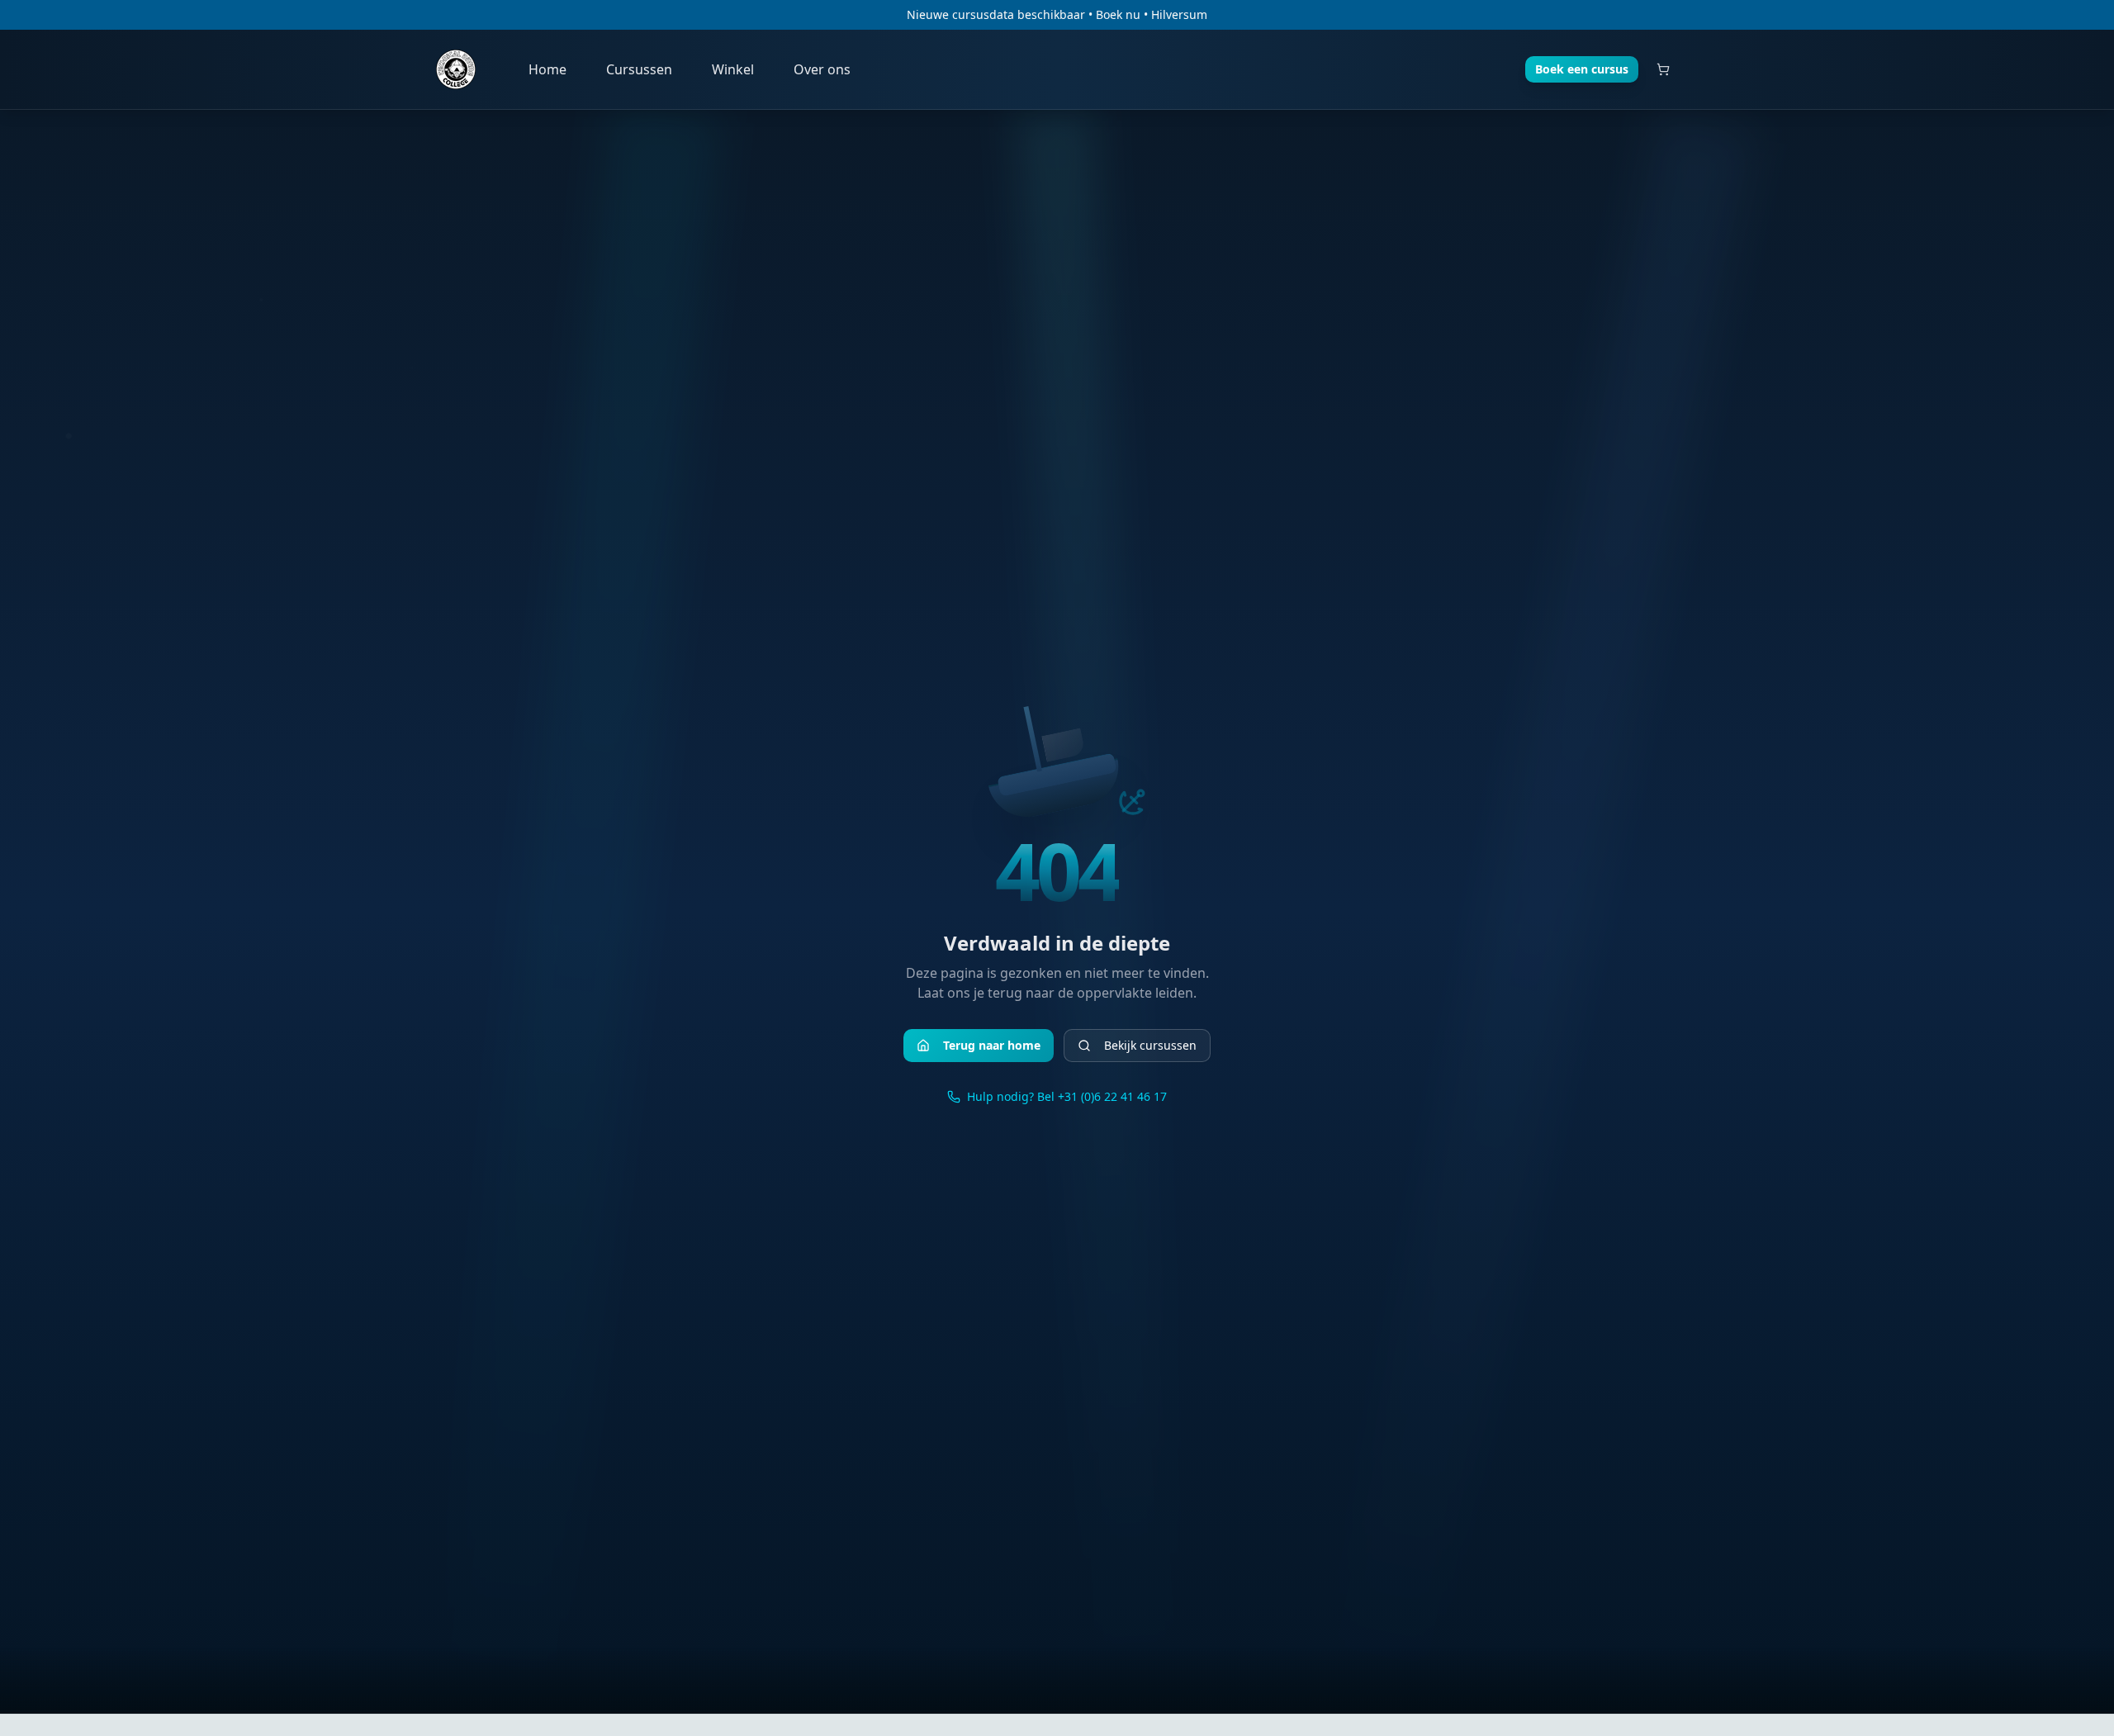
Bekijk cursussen (1150, 1045)
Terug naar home (992, 1045)
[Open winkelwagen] (1663, 69)
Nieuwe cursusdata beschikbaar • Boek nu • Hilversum (1057, 14)
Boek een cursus (1582, 69)
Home (547, 69)
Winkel (733, 69)
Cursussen (639, 69)
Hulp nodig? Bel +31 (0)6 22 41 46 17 (1067, 1096)
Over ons (822, 69)
